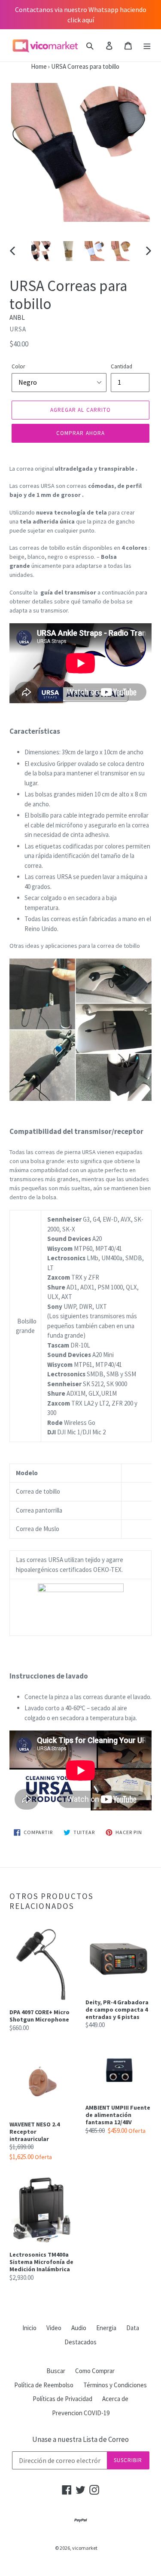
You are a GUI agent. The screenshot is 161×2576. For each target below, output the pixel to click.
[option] (41, 251)
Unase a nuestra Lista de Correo (80, 2439)
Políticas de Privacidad (62, 2399)
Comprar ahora (80, 433)
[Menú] (147, 45)
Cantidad (122, 366)
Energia (106, 2328)
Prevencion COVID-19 (81, 2413)
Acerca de (115, 2399)
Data (133, 2328)
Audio (79, 2328)
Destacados (80, 2342)
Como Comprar (95, 2371)
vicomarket (85, 2548)
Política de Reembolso (44, 2385)
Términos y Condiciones (115, 2385)
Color (18, 366)
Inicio (29, 2328)
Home (23, 66)
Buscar (56, 2371)
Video (54, 2328)
